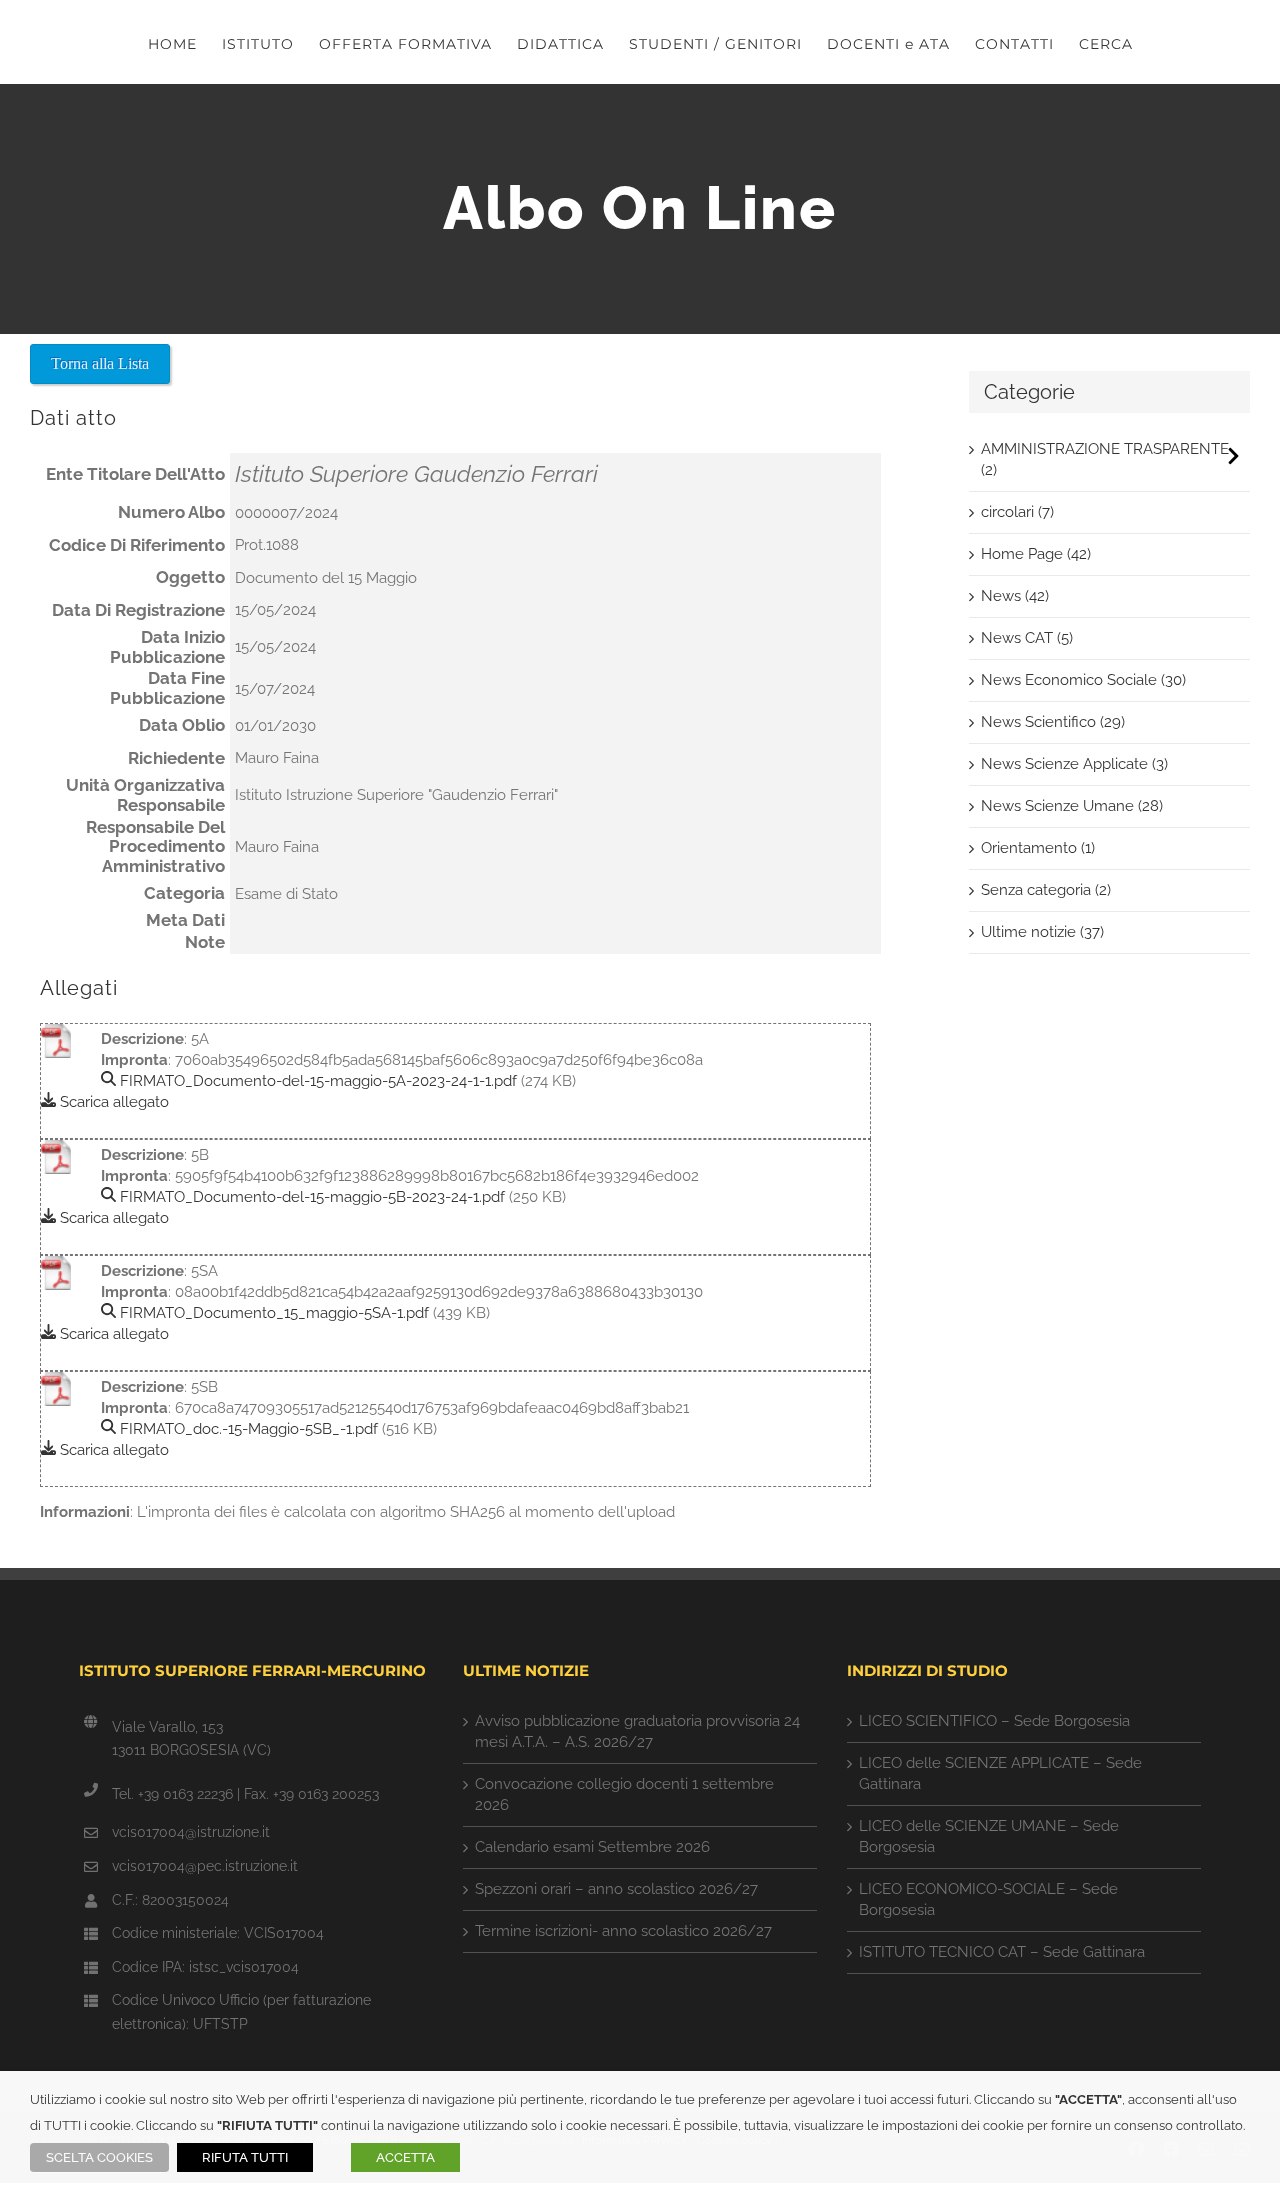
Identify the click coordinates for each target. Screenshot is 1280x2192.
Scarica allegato (112, 1102)
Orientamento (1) (1038, 848)
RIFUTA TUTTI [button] (245, 2157)
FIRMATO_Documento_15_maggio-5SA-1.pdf (272, 1313)
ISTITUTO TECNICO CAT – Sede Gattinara (1002, 1952)
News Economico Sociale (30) (1083, 680)
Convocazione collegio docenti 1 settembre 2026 (624, 1794)
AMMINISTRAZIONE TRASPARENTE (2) (1105, 459)
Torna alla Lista (100, 363)
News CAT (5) (1027, 638)
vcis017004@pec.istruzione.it (205, 1866)
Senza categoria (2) (1046, 890)
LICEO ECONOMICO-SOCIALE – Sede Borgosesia (988, 1899)
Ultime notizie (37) (1042, 932)
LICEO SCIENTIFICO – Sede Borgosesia (994, 1721)
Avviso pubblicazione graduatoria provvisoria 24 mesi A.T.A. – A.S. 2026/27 (637, 1731)
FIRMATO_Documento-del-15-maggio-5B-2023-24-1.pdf (310, 1197)
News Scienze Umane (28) (1072, 806)
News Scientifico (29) (1053, 722)
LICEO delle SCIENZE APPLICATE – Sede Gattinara (1000, 1773)
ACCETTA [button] (405, 2157)
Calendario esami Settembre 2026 (592, 1847)
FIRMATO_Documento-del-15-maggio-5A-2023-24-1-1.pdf (316, 1081)
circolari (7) (1017, 512)
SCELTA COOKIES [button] (99, 2157)
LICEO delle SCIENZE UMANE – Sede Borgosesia (989, 1836)
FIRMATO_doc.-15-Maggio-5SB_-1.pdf (247, 1429)
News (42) (1015, 596)
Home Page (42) (1036, 554)
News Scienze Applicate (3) (1074, 764)
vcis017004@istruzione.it (191, 1832)
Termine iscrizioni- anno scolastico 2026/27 (623, 1931)
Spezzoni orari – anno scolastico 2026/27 (616, 1889)
